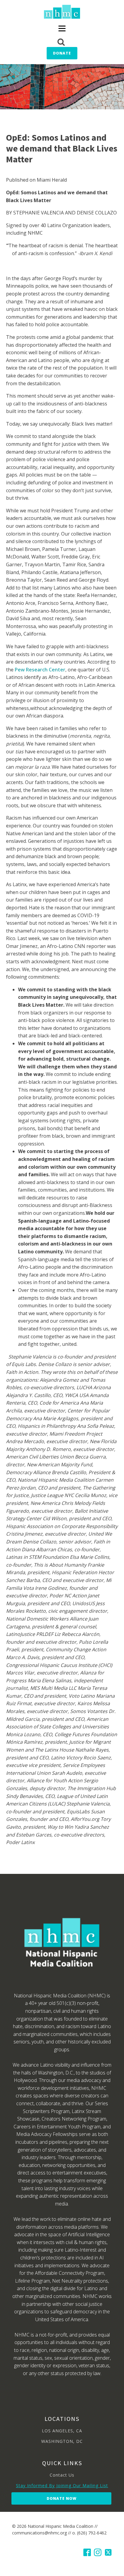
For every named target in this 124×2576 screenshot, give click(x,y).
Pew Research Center (40, 670)
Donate (62, 53)
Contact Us (62, 2475)
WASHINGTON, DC (62, 2441)
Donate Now (62, 2498)
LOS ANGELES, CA (62, 2431)
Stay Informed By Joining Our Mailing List (62, 2485)
